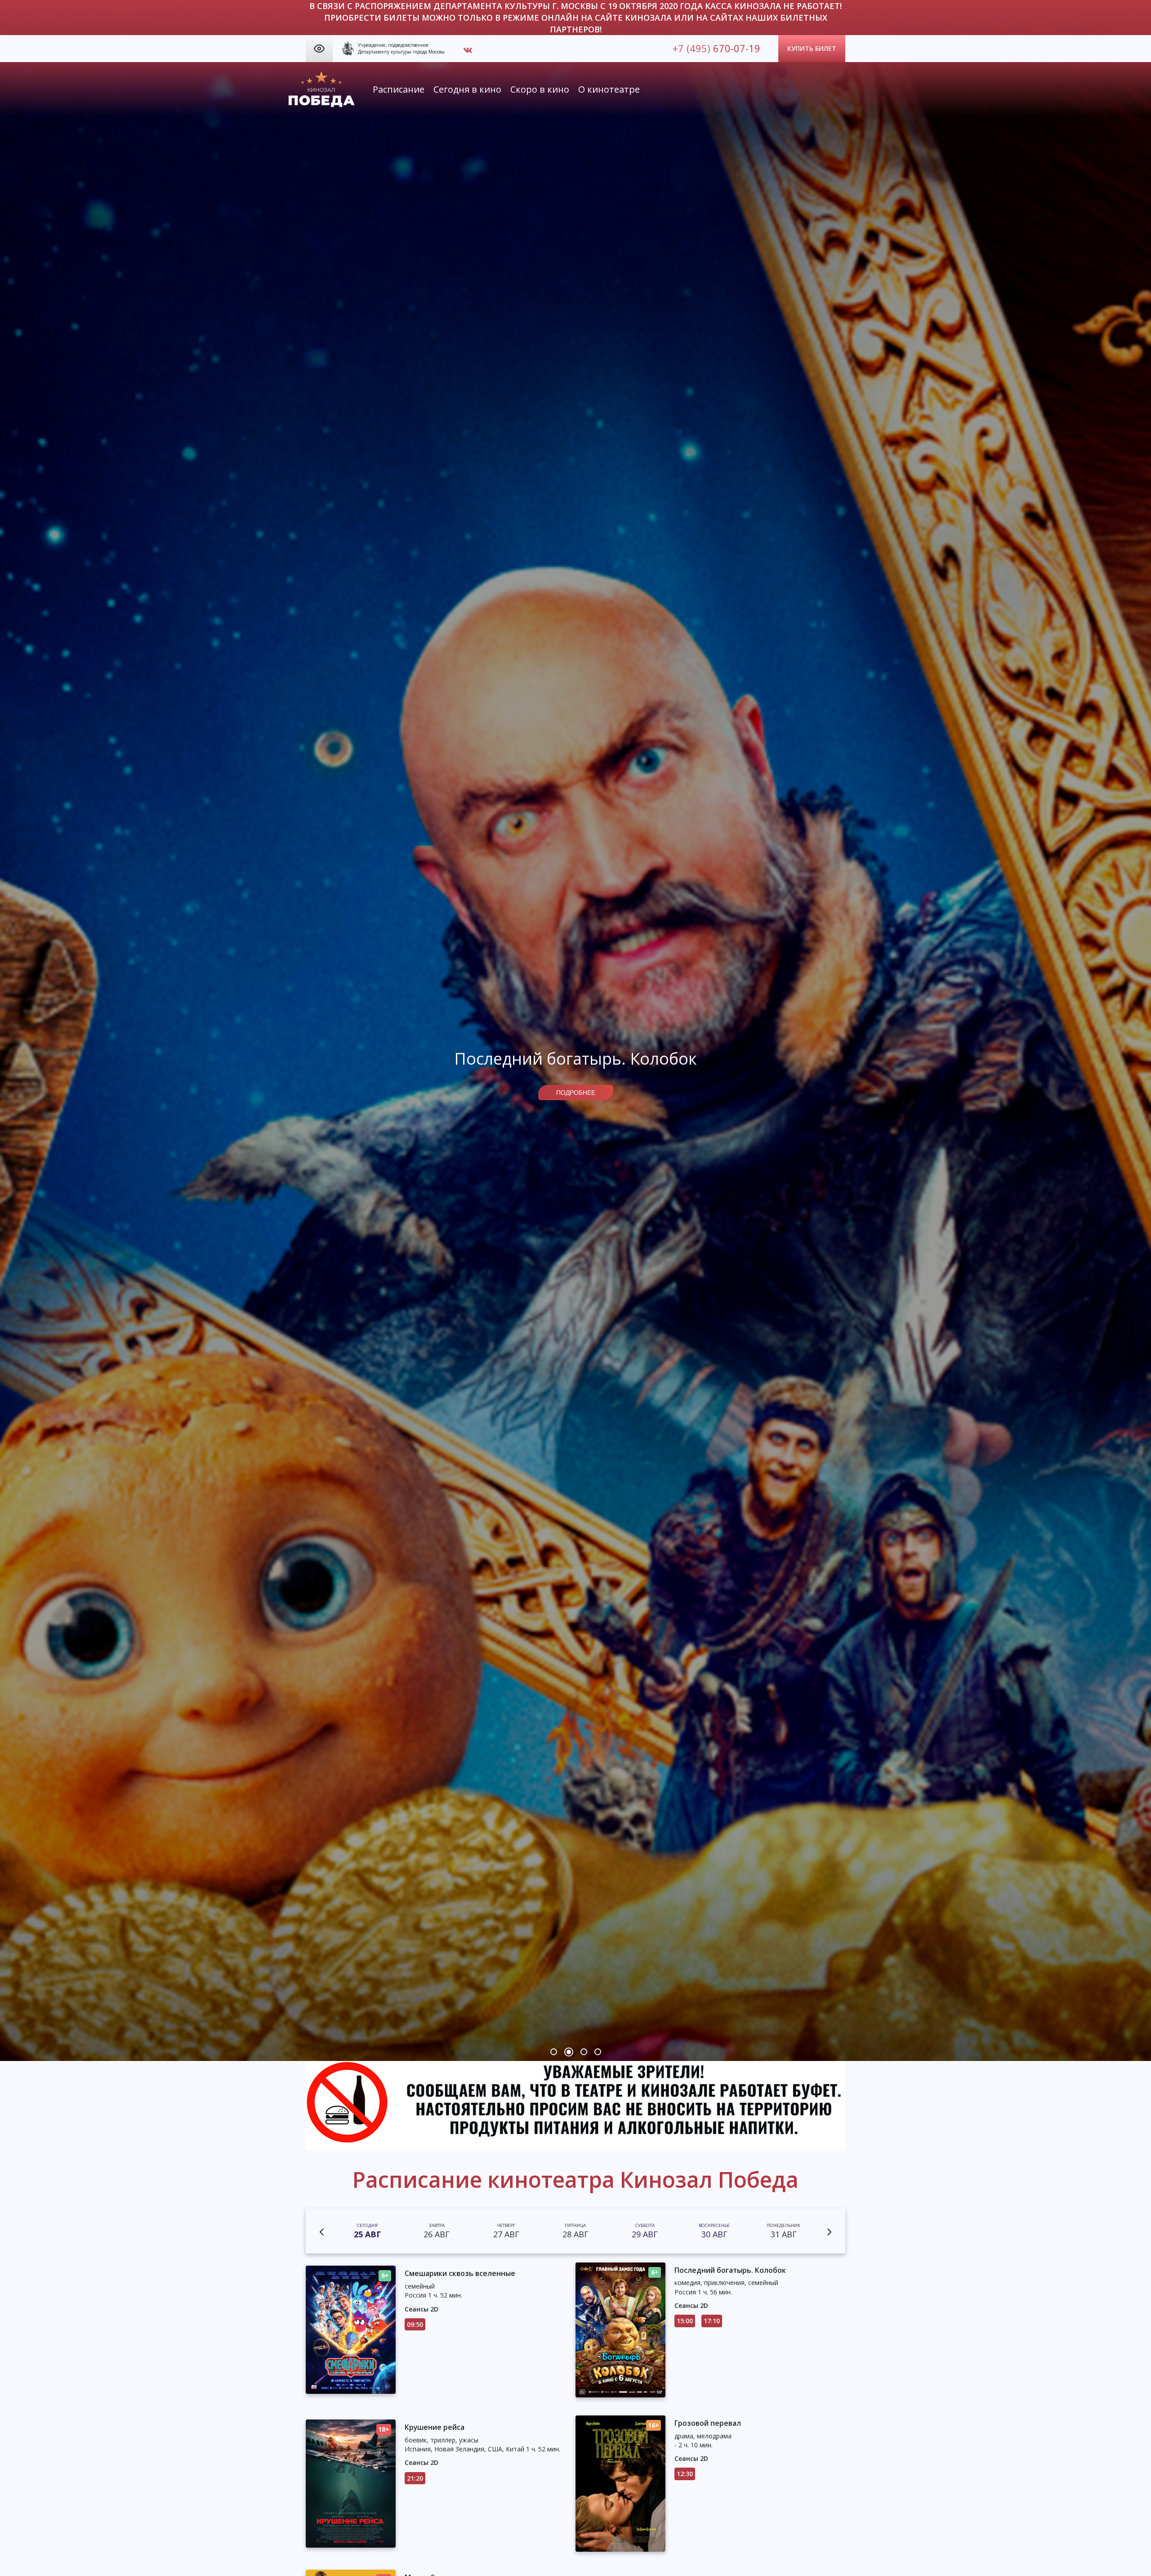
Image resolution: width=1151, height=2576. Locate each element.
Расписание (399, 89)
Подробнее (576, 1093)
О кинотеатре (609, 89)
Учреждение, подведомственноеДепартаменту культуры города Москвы (401, 48)
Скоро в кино (540, 89)
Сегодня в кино (467, 89)
